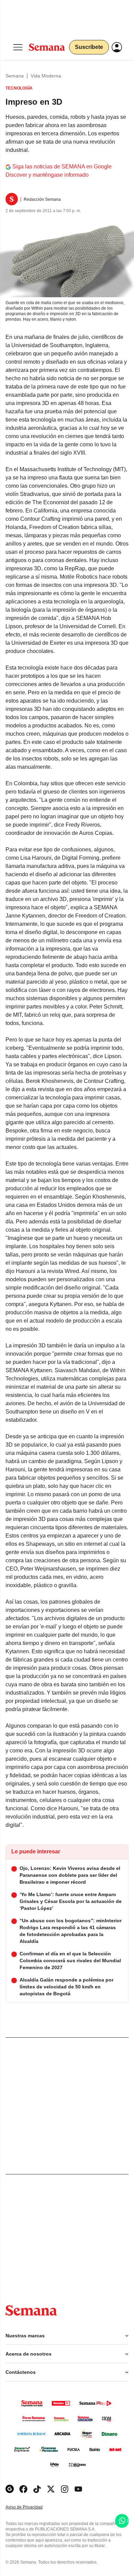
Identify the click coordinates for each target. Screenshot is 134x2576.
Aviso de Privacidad (31, 2507)
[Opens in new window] (23, 2489)
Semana (15, 76)
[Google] (10, 2489)
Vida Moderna (46, 76)
